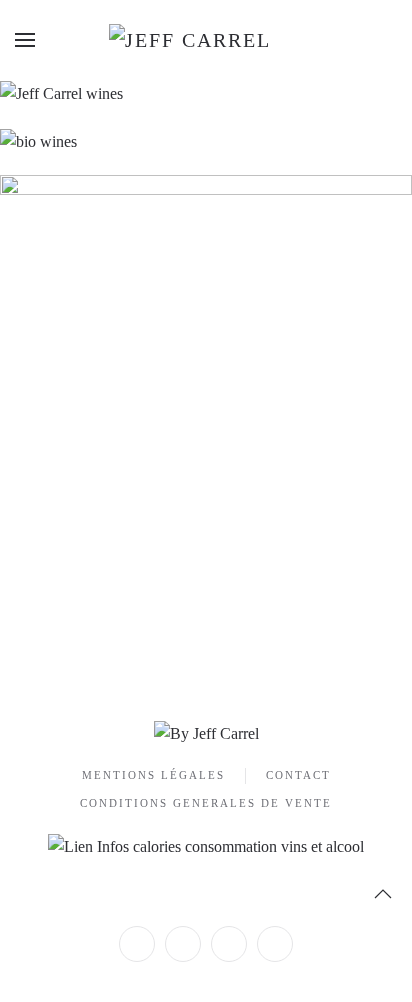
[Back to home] (206, 40)
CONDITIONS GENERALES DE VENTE (206, 803)
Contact (298, 775)
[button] (25, 40)
